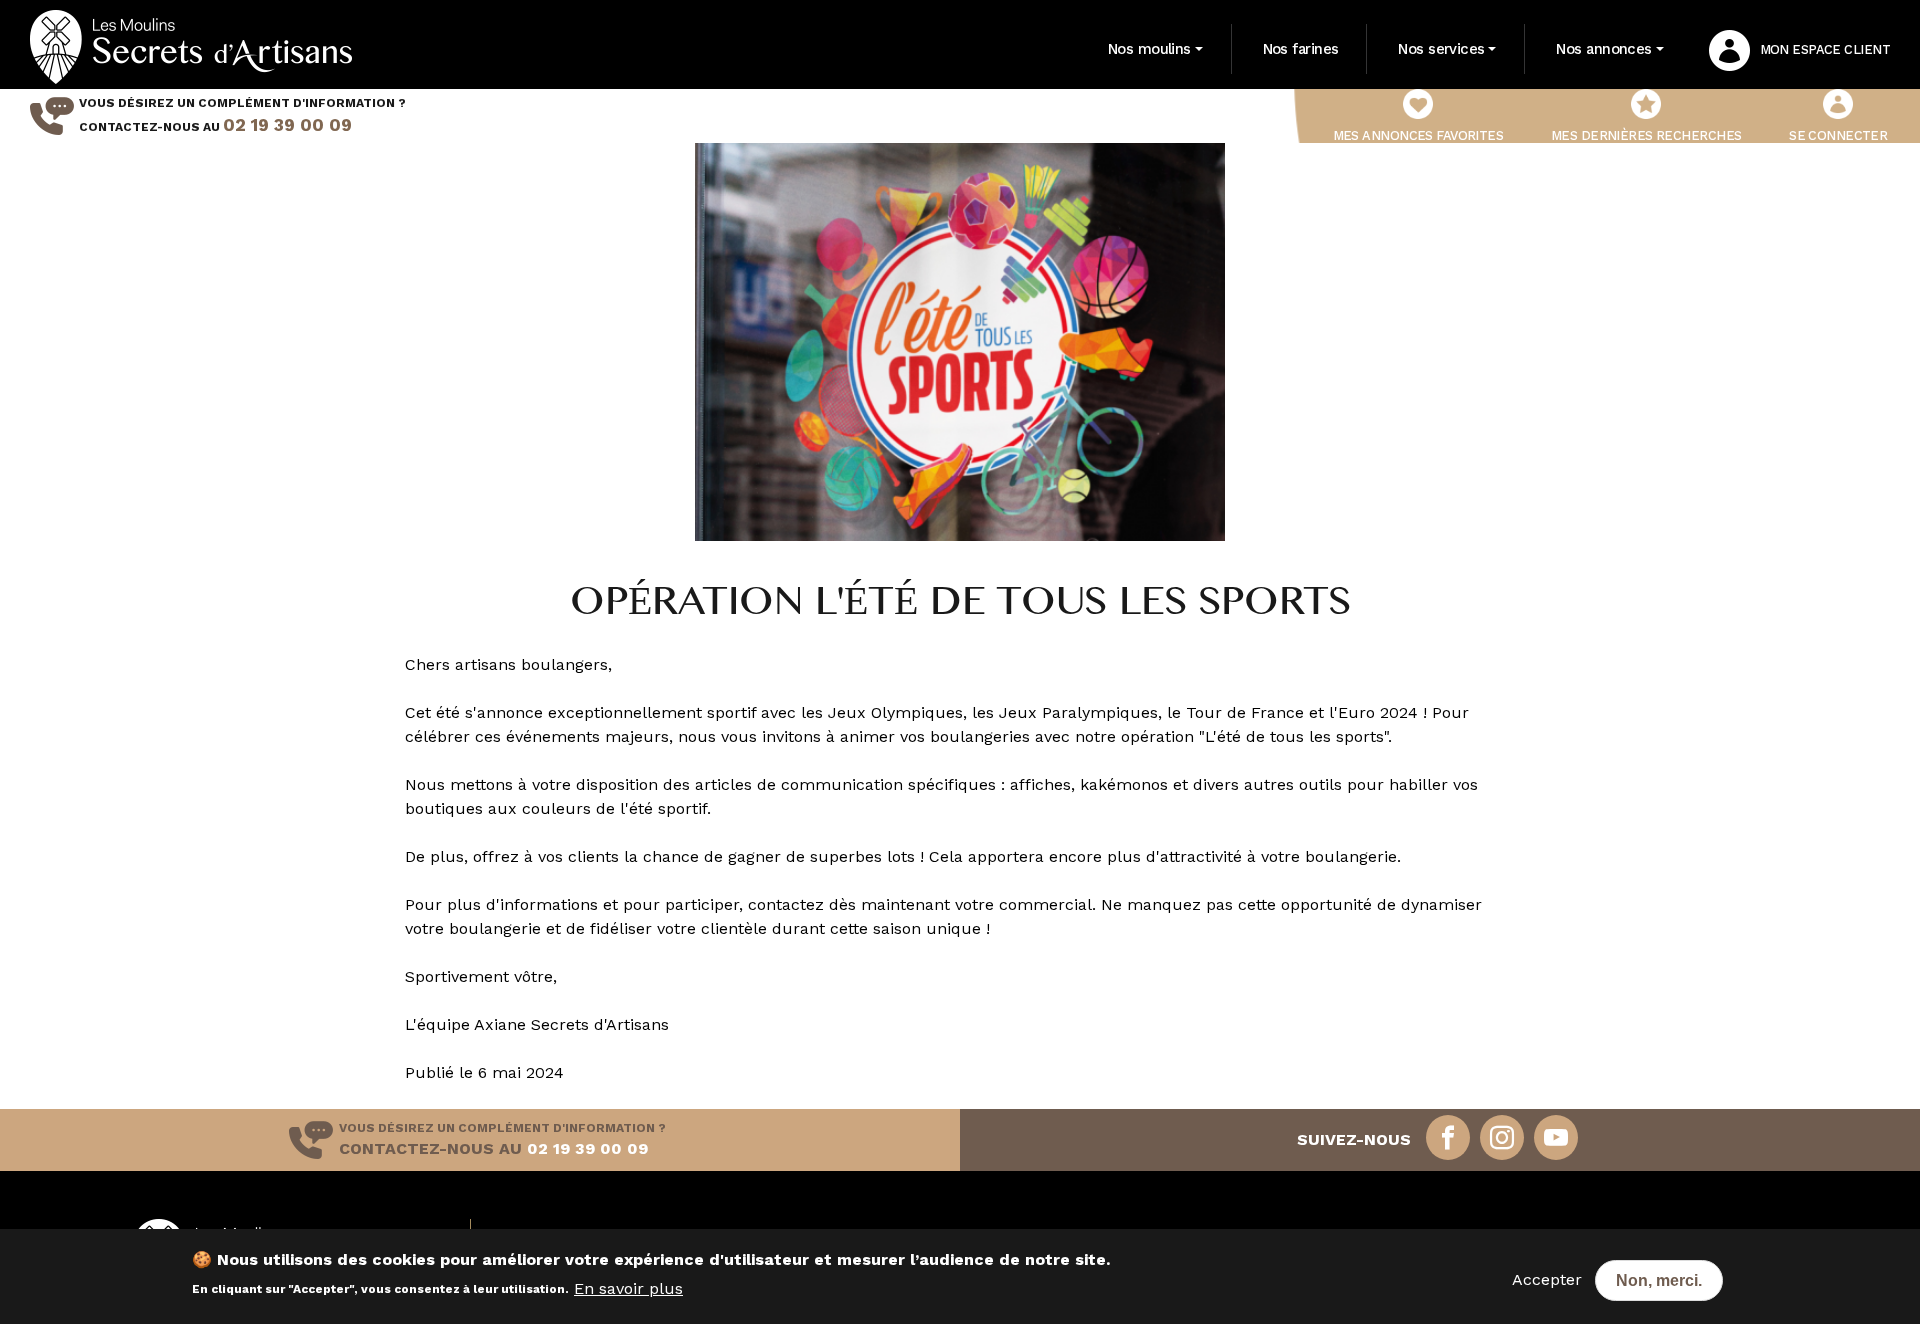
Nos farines (1301, 49)
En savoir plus (628, 1287)
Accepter (1547, 1279)
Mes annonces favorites (1418, 135)
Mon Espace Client (1825, 49)
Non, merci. (1659, 1280)
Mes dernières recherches (1646, 135)
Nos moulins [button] (1149, 49)
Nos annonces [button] (1603, 49)
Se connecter (1838, 135)
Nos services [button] (1441, 49)
